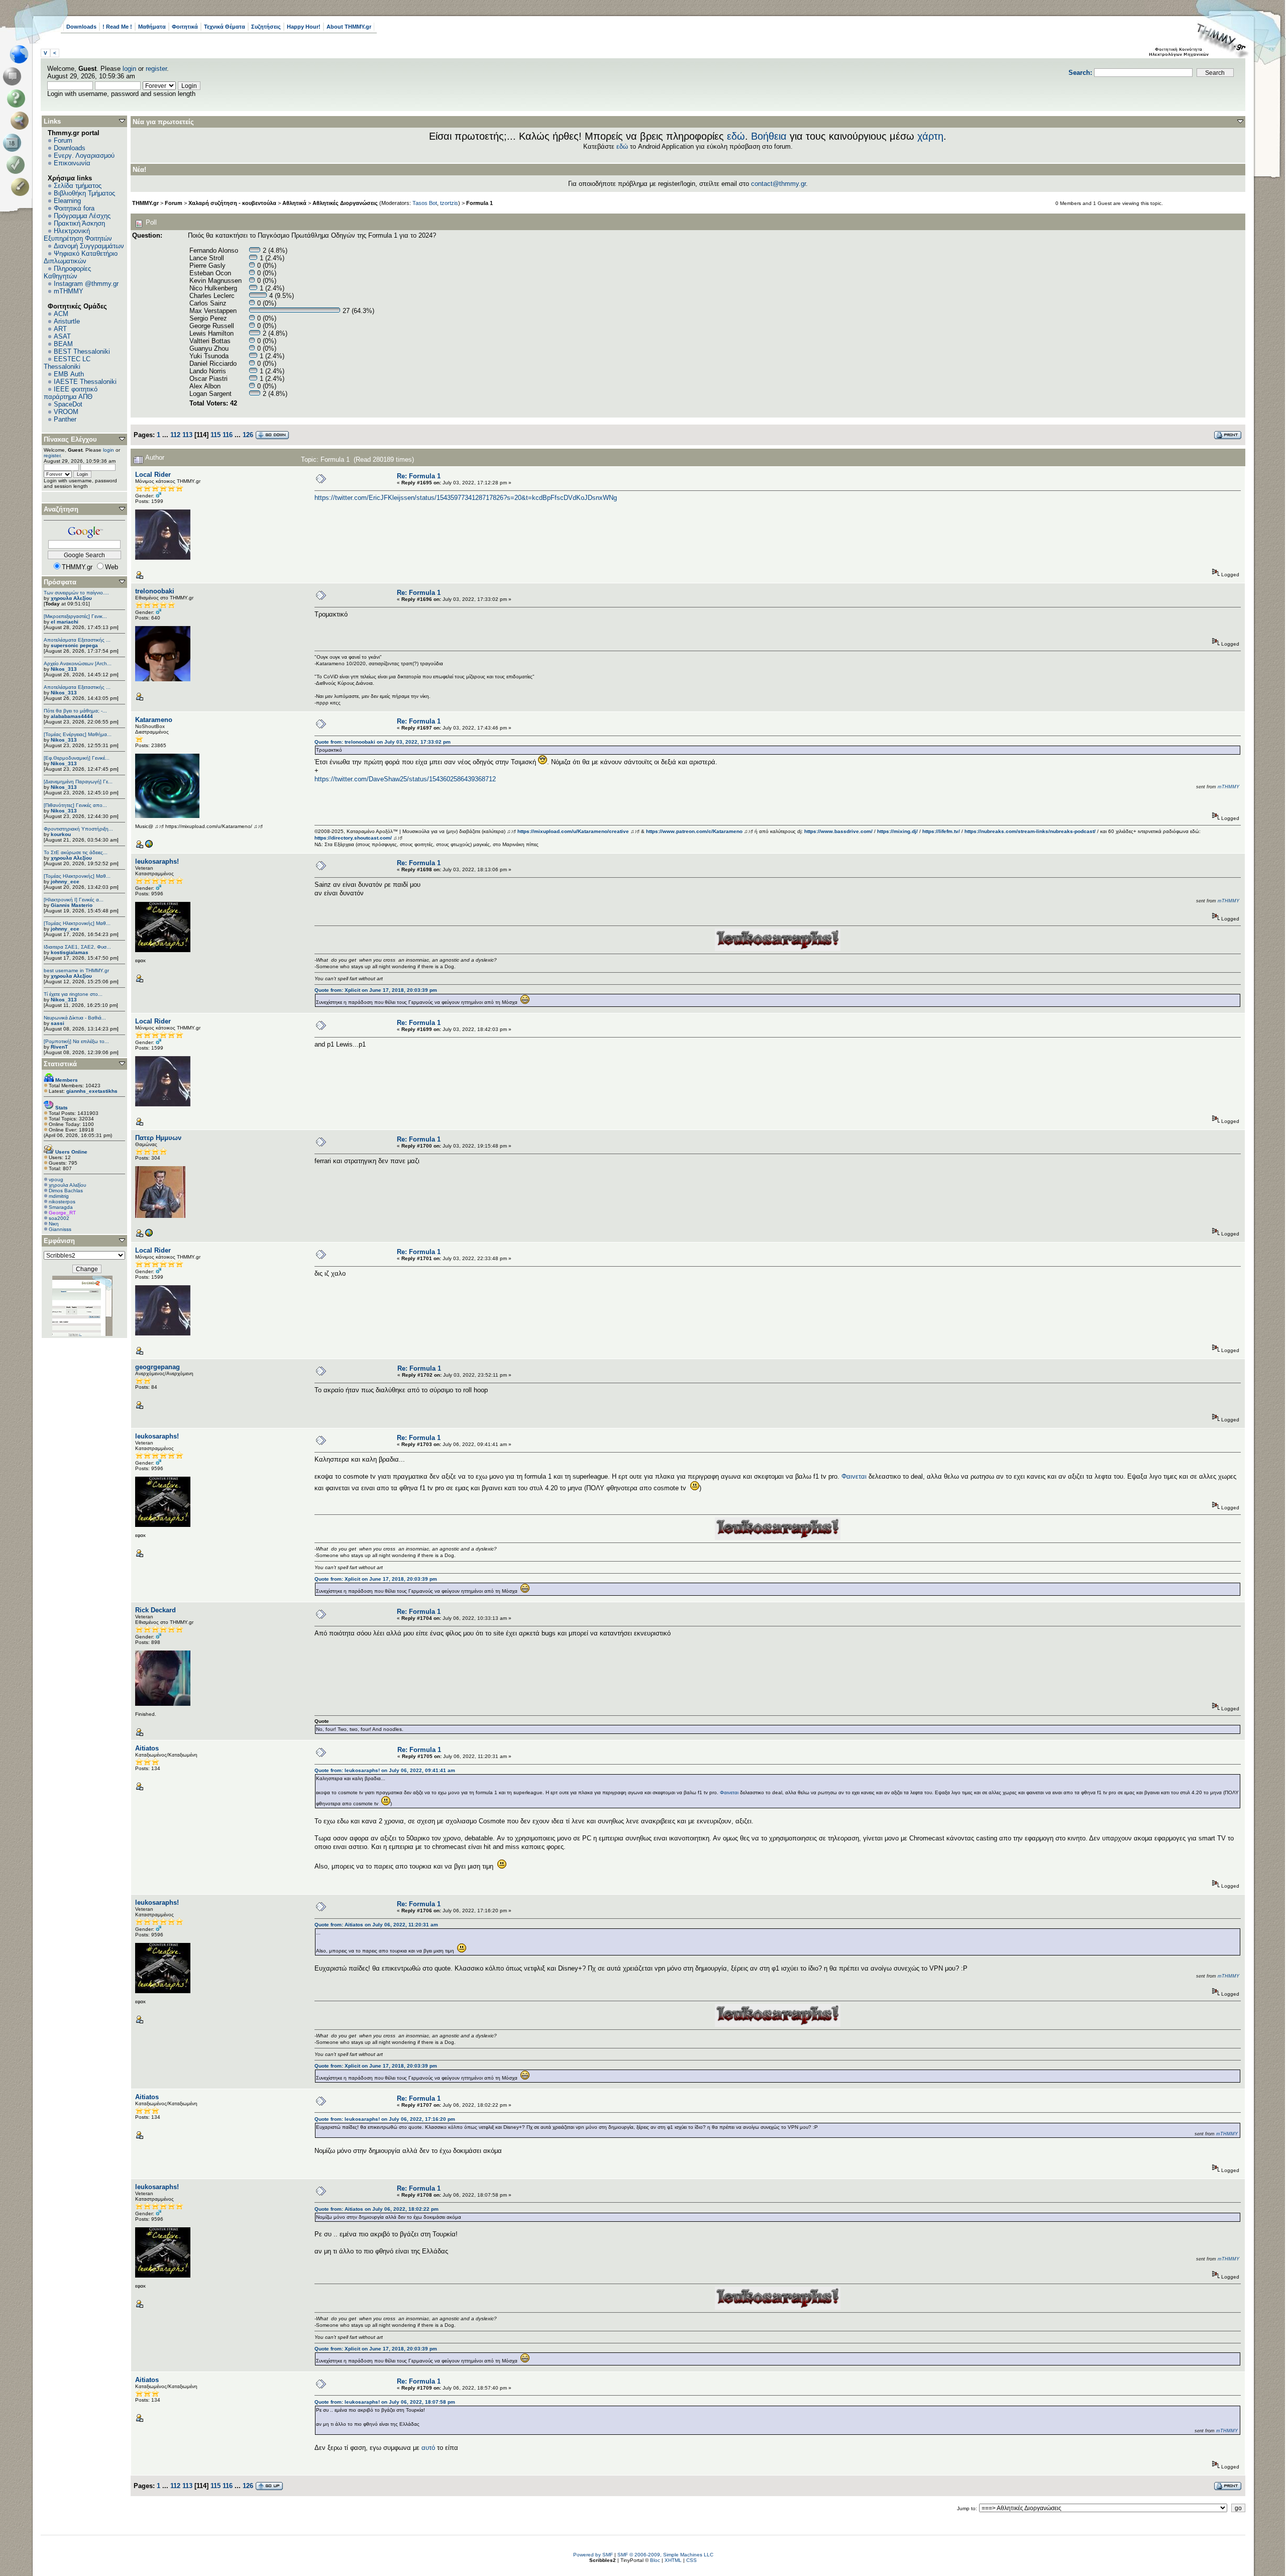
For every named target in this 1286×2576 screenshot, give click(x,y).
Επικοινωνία (72, 163)
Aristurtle (67, 321)
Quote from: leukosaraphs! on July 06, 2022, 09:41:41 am (385, 1770)
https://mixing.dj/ (897, 831)
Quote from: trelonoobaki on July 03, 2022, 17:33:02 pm (383, 742)
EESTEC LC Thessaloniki (67, 363)
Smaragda (61, 1207)
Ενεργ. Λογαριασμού (84, 156)
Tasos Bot (425, 203)
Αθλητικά (294, 203)
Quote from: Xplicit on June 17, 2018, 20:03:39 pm (376, 990)
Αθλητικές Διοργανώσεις (345, 203)
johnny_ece (65, 882)
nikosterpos (62, 1202)
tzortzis (449, 203)
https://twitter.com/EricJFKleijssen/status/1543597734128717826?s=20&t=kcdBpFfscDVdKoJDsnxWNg (466, 498)
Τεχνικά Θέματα (225, 27)
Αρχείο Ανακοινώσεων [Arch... (78, 663)
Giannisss (60, 1229)
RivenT (59, 1047)
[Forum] (14, 76)
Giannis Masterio (72, 905)
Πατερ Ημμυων (158, 1138)
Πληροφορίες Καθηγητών (67, 272)
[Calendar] (14, 143)
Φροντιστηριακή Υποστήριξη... (78, 829)
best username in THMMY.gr (76, 970)
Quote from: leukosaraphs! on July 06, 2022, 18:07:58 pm (385, 2402)
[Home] (22, 54)
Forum (63, 140)
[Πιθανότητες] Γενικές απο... (75, 805)
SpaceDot (68, 404)
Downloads (81, 27)
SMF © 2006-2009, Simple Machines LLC (665, 2555)
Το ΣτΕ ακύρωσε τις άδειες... (76, 852)
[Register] (22, 187)
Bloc (655, 2560)
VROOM (66, 412)
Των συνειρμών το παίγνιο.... (76, 593)
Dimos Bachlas (66, 1191)
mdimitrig (59, 1196)
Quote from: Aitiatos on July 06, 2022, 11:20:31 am (376, 1925)
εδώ (736, 136)
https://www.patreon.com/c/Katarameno (694, 831)
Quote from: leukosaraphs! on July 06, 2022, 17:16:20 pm (385, 2119)
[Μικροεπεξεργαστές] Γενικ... (75, 616)
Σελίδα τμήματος (78, 186)
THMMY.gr (145, 203)
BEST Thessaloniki (82, 351)
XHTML (673, 2560)
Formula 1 (479, 203)
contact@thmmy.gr (778, 184)
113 (187, 435)
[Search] (22, 121)
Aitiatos (147, 1748)
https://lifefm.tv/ (941, 831)
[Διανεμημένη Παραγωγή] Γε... (78, 782)
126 (248, 435)
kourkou (61, 834)
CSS (691, 2560)
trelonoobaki (155, 591)
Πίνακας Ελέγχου (70, 439)
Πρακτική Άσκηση (79, 223)
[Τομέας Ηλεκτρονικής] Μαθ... (77, 876)
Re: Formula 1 (419, 476)
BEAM (63, 344)
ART (60, 329)
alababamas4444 (72, 716)
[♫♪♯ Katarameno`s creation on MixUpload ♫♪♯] (149, 846)
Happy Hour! (304, 27)
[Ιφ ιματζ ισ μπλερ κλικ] (149, 1235)
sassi (58, 1023)
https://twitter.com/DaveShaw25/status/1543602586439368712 (405, 779)
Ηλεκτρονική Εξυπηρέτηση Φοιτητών (78, 235)
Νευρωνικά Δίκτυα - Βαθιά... (75, 1018)
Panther (65, 419)
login (129, 69)
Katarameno (154, 720)
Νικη (54, 1224)
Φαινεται (854, 1476)
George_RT (62, 1213)
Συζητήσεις (266, 27)
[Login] (18, 165)
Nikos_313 (64, 669)
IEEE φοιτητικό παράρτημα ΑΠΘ (71, 393)
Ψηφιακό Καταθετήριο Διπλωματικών (81, 257)
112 (175, 435)
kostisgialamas (70, 952)
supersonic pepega (74, 645)
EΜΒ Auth (69, 374)
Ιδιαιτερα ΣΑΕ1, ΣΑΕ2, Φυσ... (77, 947)
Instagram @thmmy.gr (86, 284)
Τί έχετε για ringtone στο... (73, 994)
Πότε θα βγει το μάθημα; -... (75, 711)
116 (228, 435)
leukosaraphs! (157, 861)
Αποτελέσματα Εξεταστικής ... (77, 640)
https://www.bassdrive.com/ (838, 831)
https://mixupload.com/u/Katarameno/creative (573, 831)
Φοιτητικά (185, 27)
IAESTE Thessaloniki (85, 382)
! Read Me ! (117, 27)
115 (216, 435)
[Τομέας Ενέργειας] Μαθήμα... (78, 734)
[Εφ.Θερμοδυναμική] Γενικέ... (77, 758)
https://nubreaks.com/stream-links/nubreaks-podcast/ (1030, 831)
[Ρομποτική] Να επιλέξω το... (76, 1041)
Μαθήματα (152, 27)
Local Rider (153, 475)
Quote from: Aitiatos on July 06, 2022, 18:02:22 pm (377, 2209)
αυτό (428, 2448)
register (156, 69)
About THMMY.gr (349, 27)
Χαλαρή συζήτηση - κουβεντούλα (232, 203)
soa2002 (59, 1218)
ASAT (62, 336)
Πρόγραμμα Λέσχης (82, 216)
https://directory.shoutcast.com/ (353, 838)
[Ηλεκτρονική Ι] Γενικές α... (74, 900)
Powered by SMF (593, 2555)
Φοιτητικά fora (74, 208)
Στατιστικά (60, 1064)
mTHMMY (69, 291)
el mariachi (65, 622)
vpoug (56, 1179)
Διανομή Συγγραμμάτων (89, 246)
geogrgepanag (157, 1367)
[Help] (18, 98)
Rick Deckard (155, 1610)
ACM (61, 314)
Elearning (67, 201)
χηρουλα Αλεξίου (71, 598)
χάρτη (930, 136)
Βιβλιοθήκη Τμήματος (84, 193)
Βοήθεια (769, 136)
